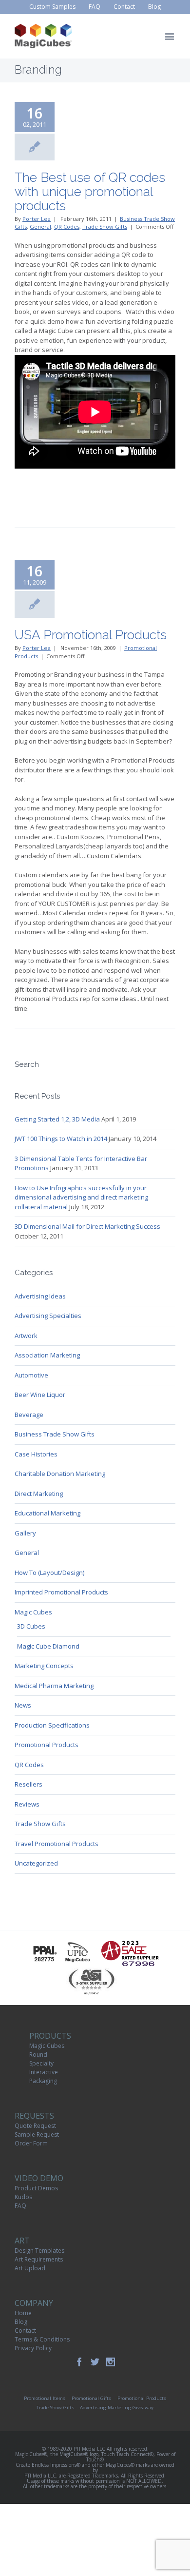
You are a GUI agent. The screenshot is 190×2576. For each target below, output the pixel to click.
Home (23, 2313)
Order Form (31, 2143)
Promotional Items (45, 2398)
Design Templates (39, 2251)
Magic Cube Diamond (48, 1646)
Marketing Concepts (44, 1666)
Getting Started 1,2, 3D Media (57, 1119)
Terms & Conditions (42, 2339)
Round (38, 2055)
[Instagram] (111, 2362)
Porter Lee (37, 219)
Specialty (41, 2063)
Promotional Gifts (91, 2398)
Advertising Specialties (48, 1316)
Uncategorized (36, 1863)
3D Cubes (31, 1626)
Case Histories (36, 1454)
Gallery (25, 1533)
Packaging (43, 2081)
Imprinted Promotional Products (61, 1592)
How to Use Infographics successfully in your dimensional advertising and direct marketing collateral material (81, 1197)
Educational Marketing (47, 1513)
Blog (21, 2322)
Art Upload (30, 2268)
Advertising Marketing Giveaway (117, 2408)
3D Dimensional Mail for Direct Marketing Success (87, 1226)
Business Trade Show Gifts (55, 1434)
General (40, 226)
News (23, 1705)
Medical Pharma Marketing (54, 1686)
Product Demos (36, 2188)
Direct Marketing (39, 1494)
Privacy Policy (33, 2348)
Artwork (26, 1336)
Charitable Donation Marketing (60, 1474)
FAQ (20, 2206)
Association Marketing (47, 1355)
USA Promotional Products (91, 635)
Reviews (27, 1804)
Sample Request (37, 2134)
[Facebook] (79, 2362)
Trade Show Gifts (105, 226)
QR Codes (67, 226)
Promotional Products (47, 1745)
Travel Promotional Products (57, 1844)
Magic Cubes (33, 1612)
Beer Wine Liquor (40, 1395)
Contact (25, 2330)
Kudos (23, 2197)
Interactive (44, 2072)
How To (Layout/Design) (49, 1573)
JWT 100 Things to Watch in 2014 (61, 1139)
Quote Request (35, 2126)
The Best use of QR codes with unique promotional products (90, 191)
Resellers (28, 1784)
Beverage (29, 1415)
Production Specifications (52, 1725)
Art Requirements (39, 2259)
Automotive (31, 1375)
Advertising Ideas (40, 1296)
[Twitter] (95, 2362)
